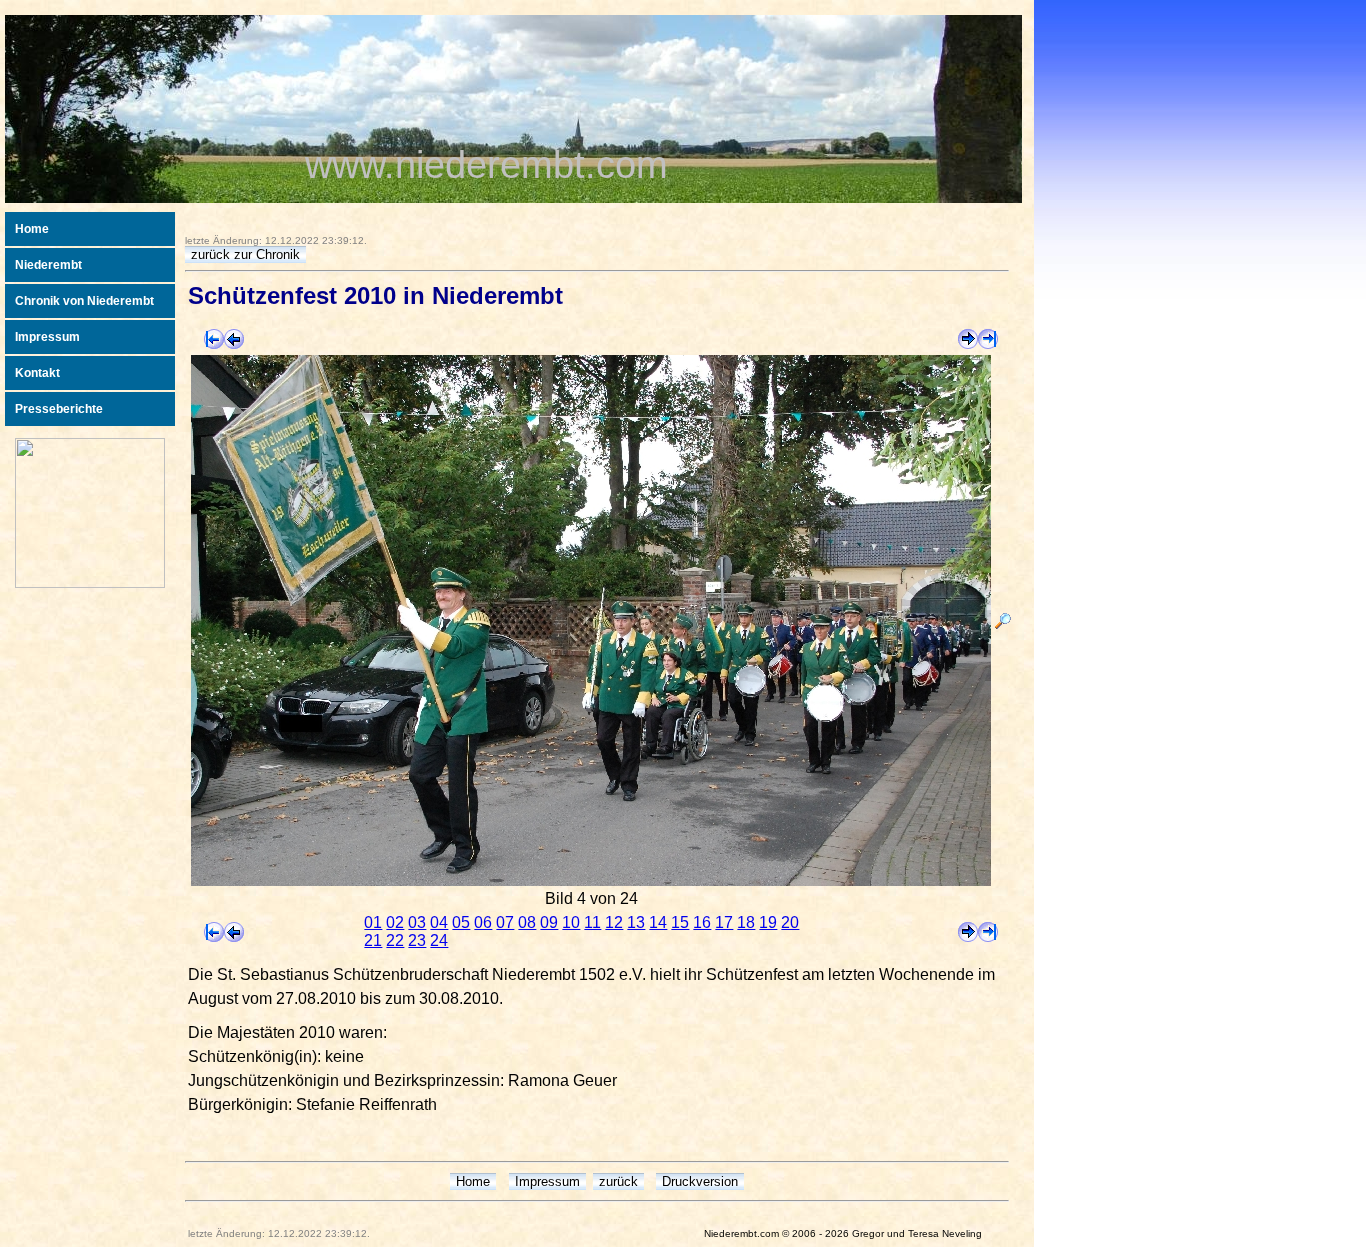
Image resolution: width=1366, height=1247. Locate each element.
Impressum (47, 337)
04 (439, 922)
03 (417, 922)
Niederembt (48, 265)
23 (417, 940)
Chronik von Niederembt (84, 301)
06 (483, 922)
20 (790, 922)
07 (505, 922)
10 (571, 922)
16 (702, 922)
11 (592, 922)
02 (395, 922)
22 (395, 940)
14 (658, 922)
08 (527, 922)
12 (614, 922)
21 (373, 940)
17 (724, 922)
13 (636, 922)
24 (439, 940)
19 (768, 922)
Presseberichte (59, 409)
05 (461, 922)
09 (549, 922)
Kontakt (37, 373)
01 (373, 922)
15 (680, 922)
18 (746, 922)
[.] (1003, 623)
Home (32, 229)
